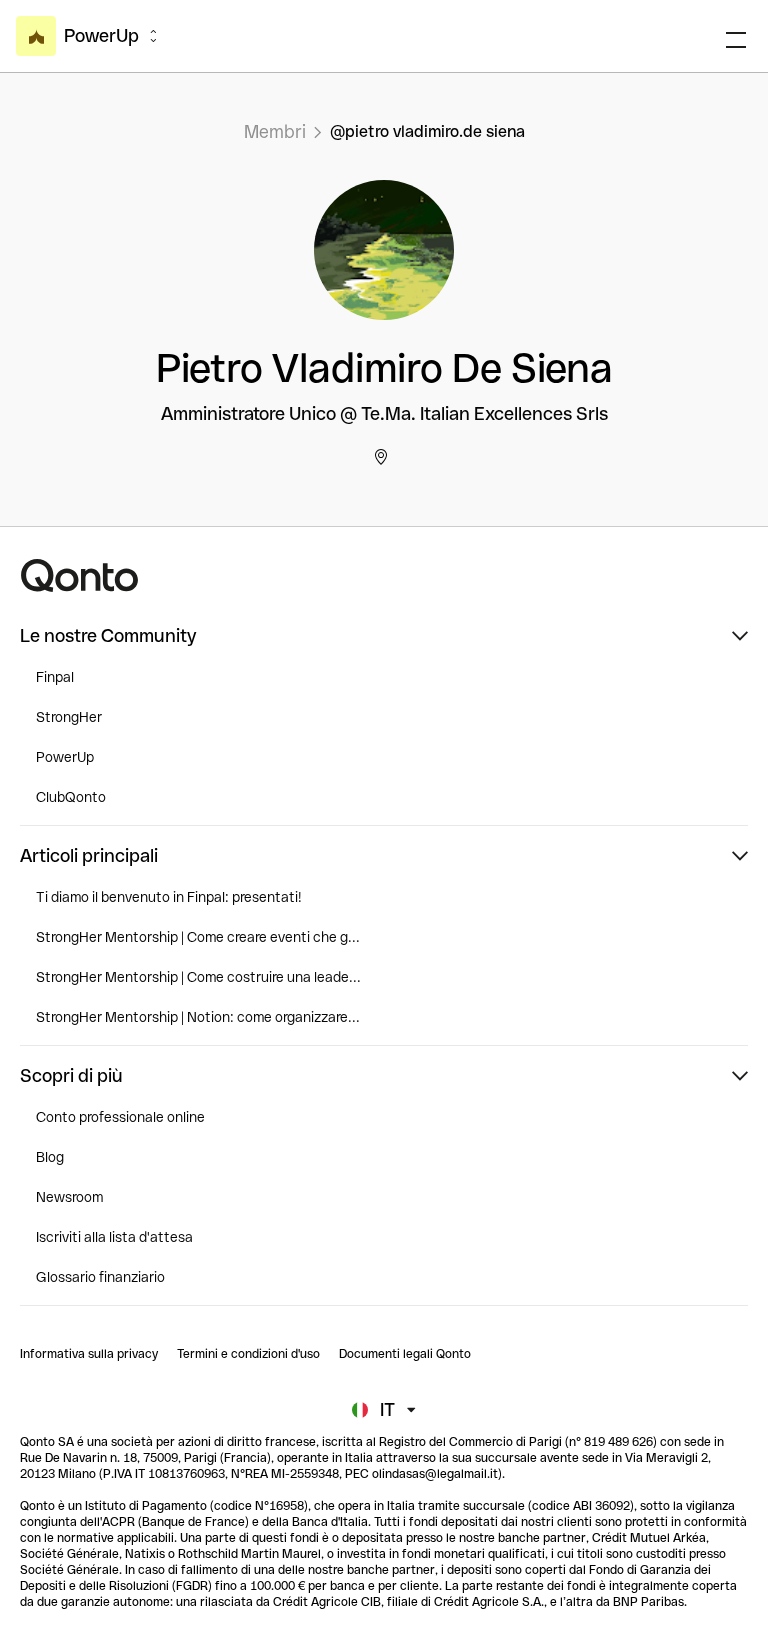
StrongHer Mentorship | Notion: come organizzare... (198, 1017)
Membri (275, 131)
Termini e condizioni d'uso (248, 1354)
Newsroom (69, 1197)
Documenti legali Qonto (405, 1354)
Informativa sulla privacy (89, 1354)
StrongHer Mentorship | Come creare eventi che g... (198, 937)
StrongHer (69, 717)
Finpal (55, 677)
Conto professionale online (120, 1117)
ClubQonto (71, 797)
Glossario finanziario (100, 1277)
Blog (50, 1157)
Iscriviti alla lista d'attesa (114, 1237)
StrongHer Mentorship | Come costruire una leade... (198, 977)
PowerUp (65, 757)
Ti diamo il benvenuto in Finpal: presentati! (169, 897)
